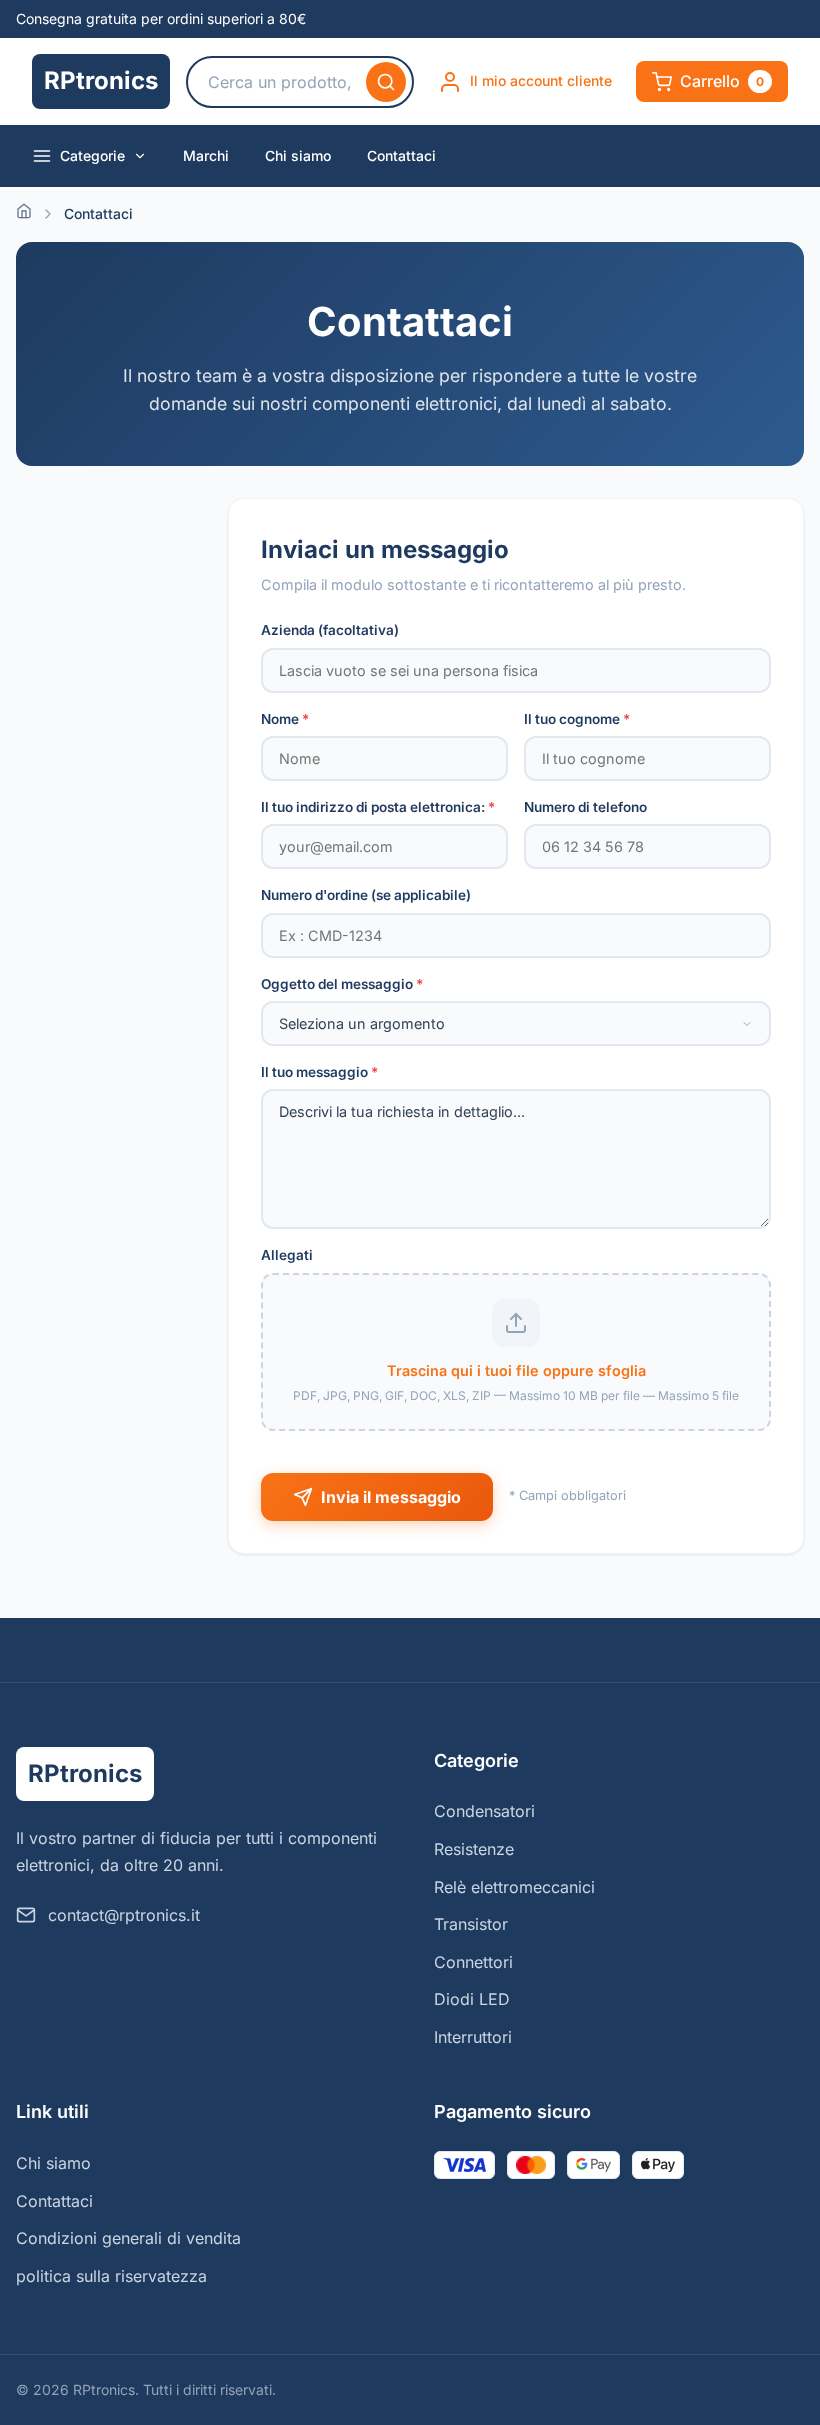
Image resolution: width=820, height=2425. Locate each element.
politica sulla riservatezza (111, 2276)
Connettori (473, 1962)
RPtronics (101, 80)
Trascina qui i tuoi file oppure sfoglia (516, 1370)
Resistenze (474, 1849)
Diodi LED (472, 1999)
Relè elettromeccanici (514, 1887)
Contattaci (401, 155)
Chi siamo (298, 155)
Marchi (206, 155)
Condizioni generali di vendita (128, 2238)
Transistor (471, 1924)
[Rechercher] (386, 82)
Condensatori (484, 1811)
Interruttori (473, 2037)
